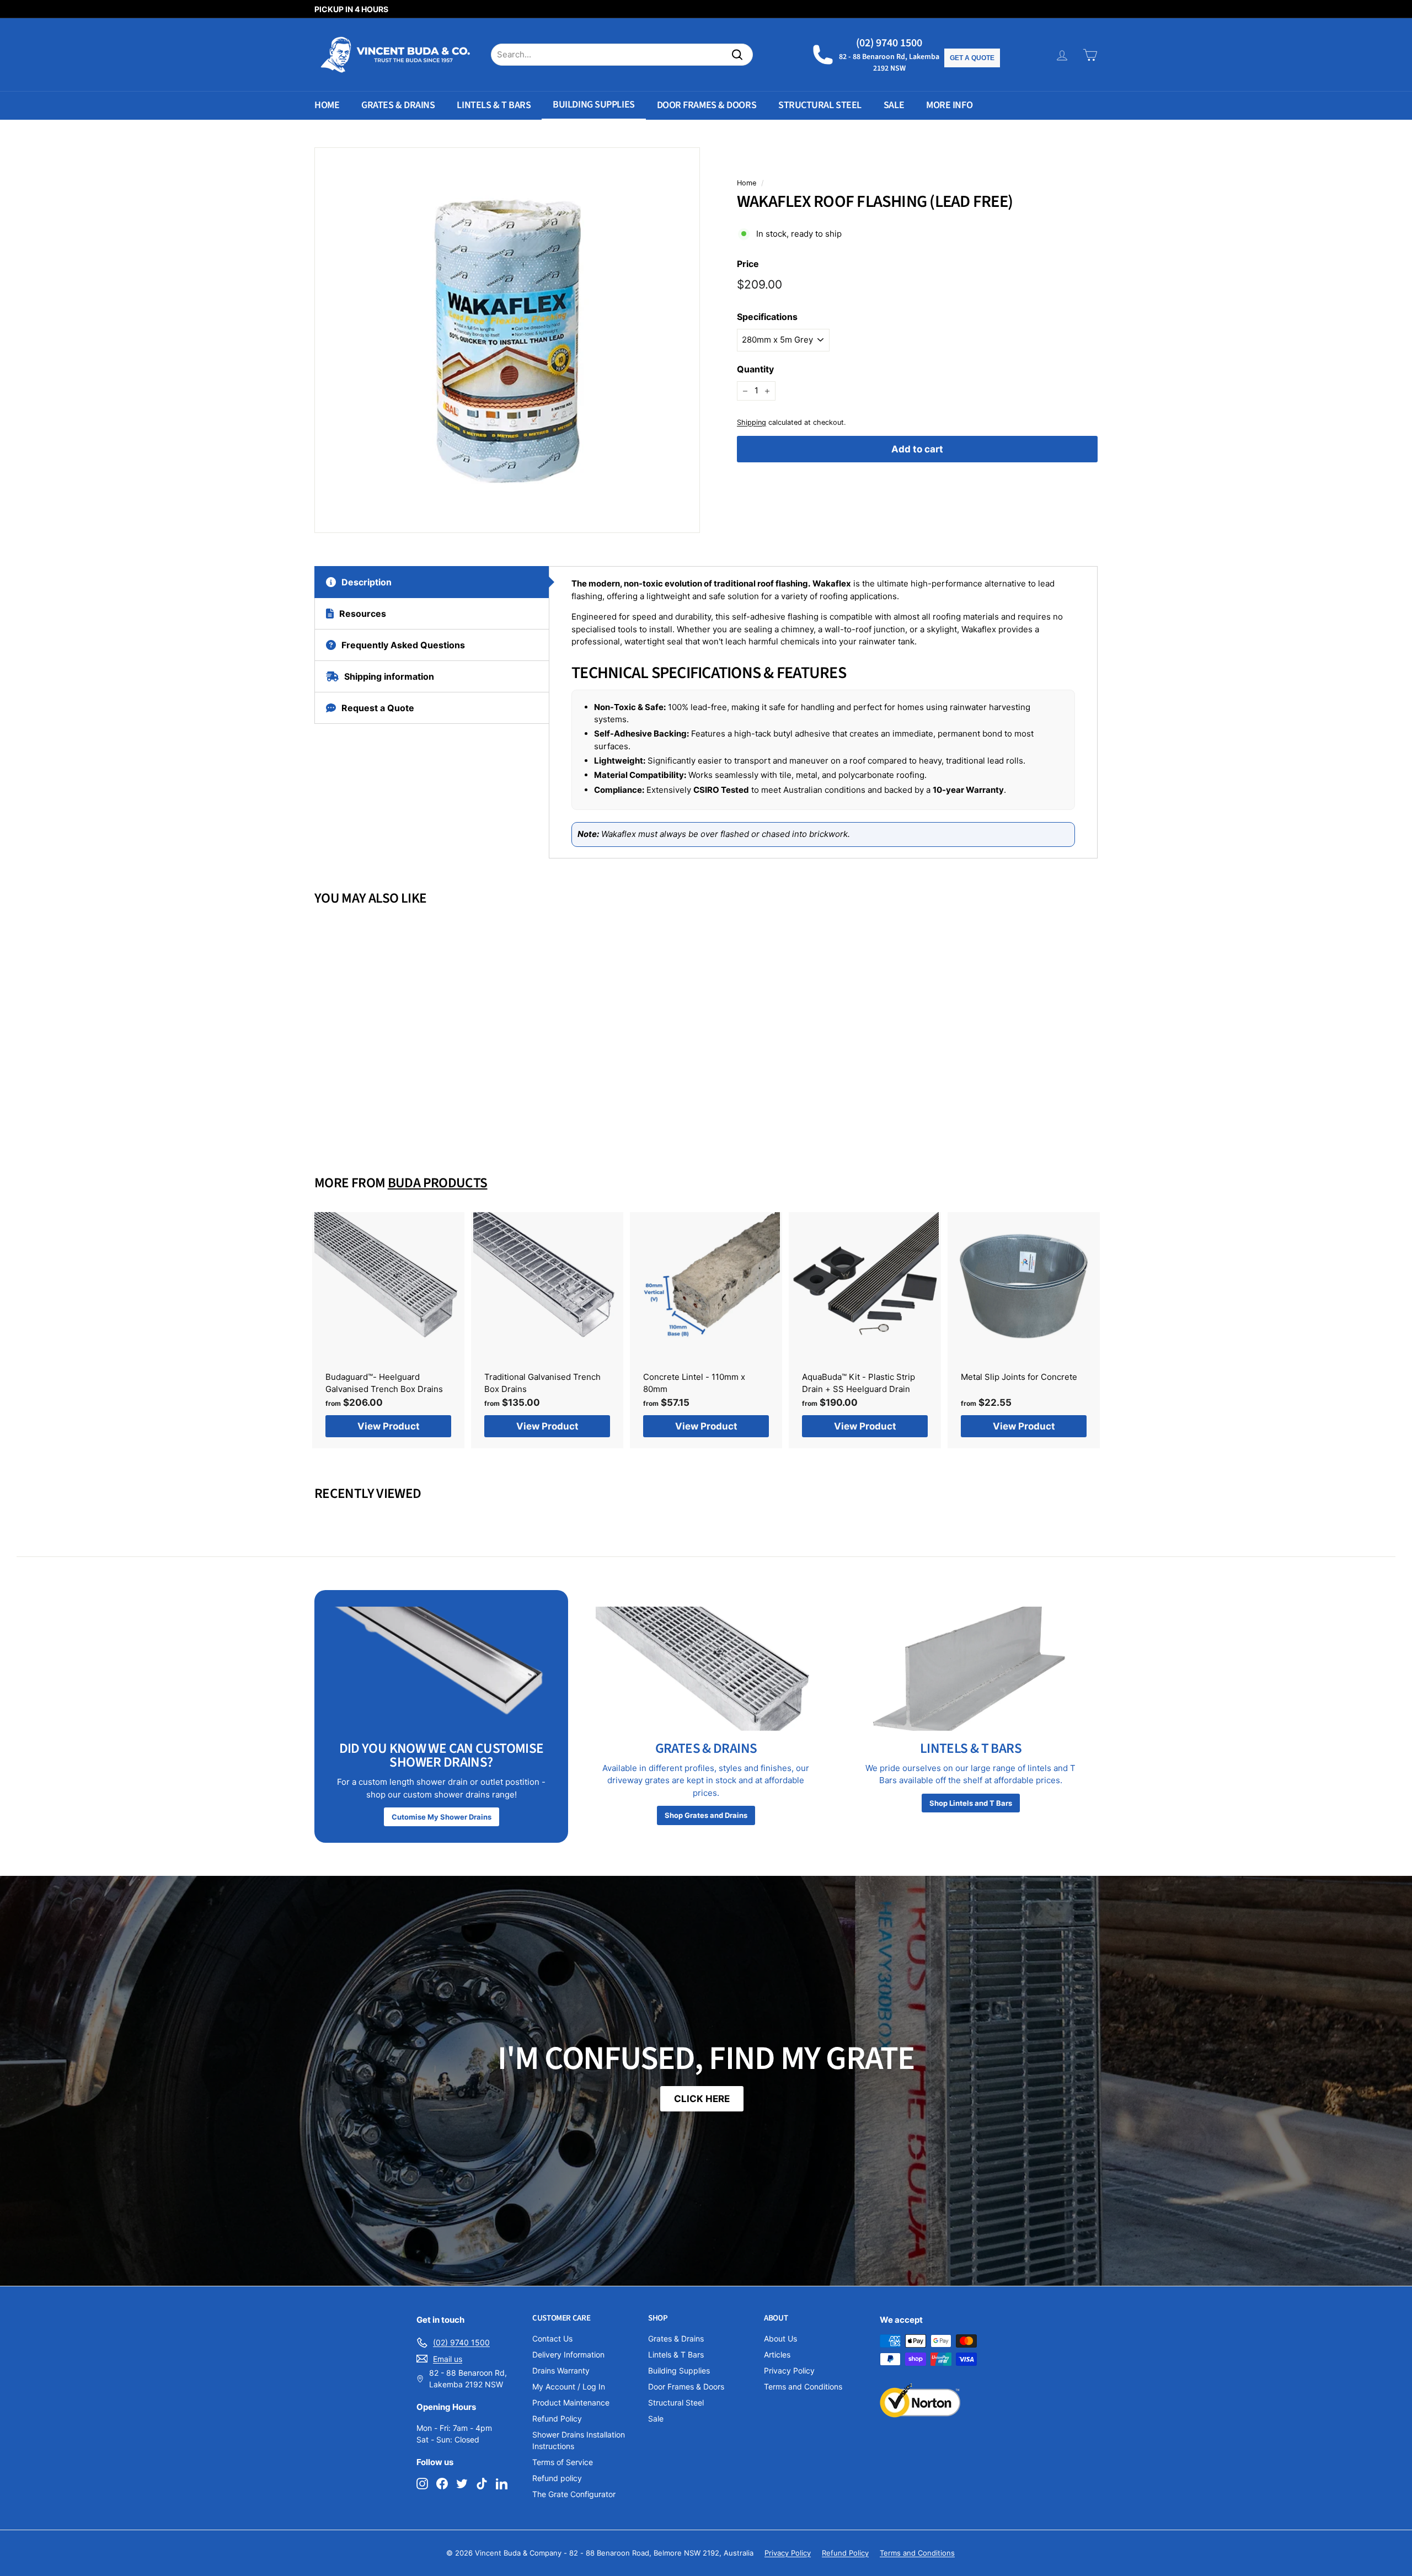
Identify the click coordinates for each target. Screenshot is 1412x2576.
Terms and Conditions (803, 2386)
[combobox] (622, 55)
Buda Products (438, 1183)
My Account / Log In (569, 2386)
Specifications (767, 317)
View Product (375, 1115)
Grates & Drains (398, 105)
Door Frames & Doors (707, 105)
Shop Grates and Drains (706, 1815)
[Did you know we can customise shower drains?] (441, 1669)
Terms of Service (563, 2462)
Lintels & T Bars (494, 105)
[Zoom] (507, 340)
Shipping (752, 422)
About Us (780, 2338)
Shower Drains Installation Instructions (579, 2440)
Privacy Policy (789, 2370)
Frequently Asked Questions (403, 645)
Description (367, 582)
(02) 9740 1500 (889, 43)
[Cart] (1090, 55)
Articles (777, 2354)
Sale (894, 105)
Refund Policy (557, 2418)
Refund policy (557, 2478)
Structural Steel (820, 105)
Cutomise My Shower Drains (442, 1817)
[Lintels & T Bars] (971, 1669)
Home (327, 105)
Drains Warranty (561, 2370)
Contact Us (552, 2338)
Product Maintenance (571, 2402)
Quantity (755, 370)
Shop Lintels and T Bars (971, 1803)
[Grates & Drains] (706, 1669)
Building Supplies (593, 105)
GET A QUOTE (972, 58)
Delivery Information (568, 2354)
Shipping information (389, 676)
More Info (949, 105)
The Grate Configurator (574, 2494)
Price (748, 264)
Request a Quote (378, 708)
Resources (363, 614)
